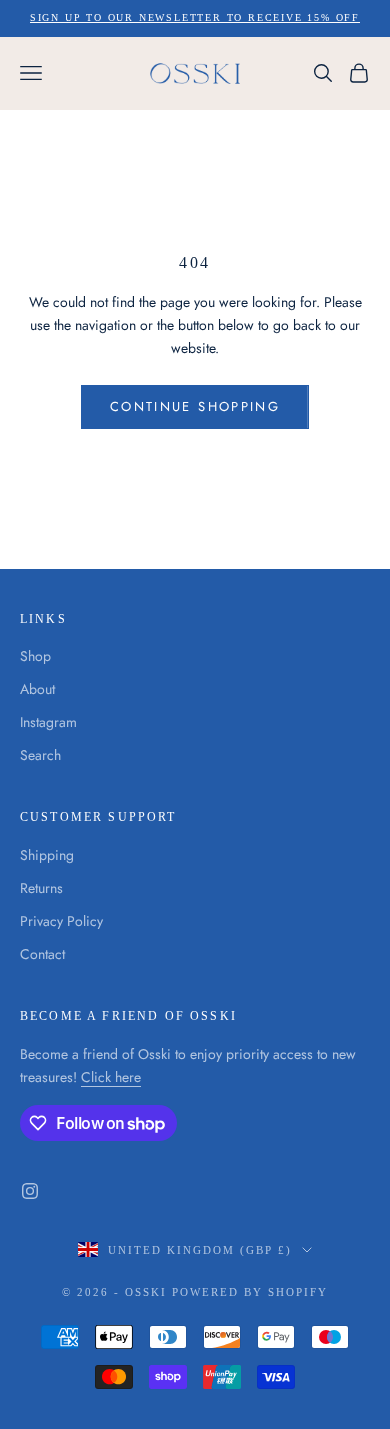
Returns (41, 888)
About (37, 689)
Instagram (48, 722)
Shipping (47, 855)
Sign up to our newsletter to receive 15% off (195, 17)
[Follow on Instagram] (30, 1191)
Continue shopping (195, 406)
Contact (42, 954)
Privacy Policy (61, 921)
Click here (111, 1077)
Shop (35, 656)
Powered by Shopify (250, 1292)
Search (40, 755)
